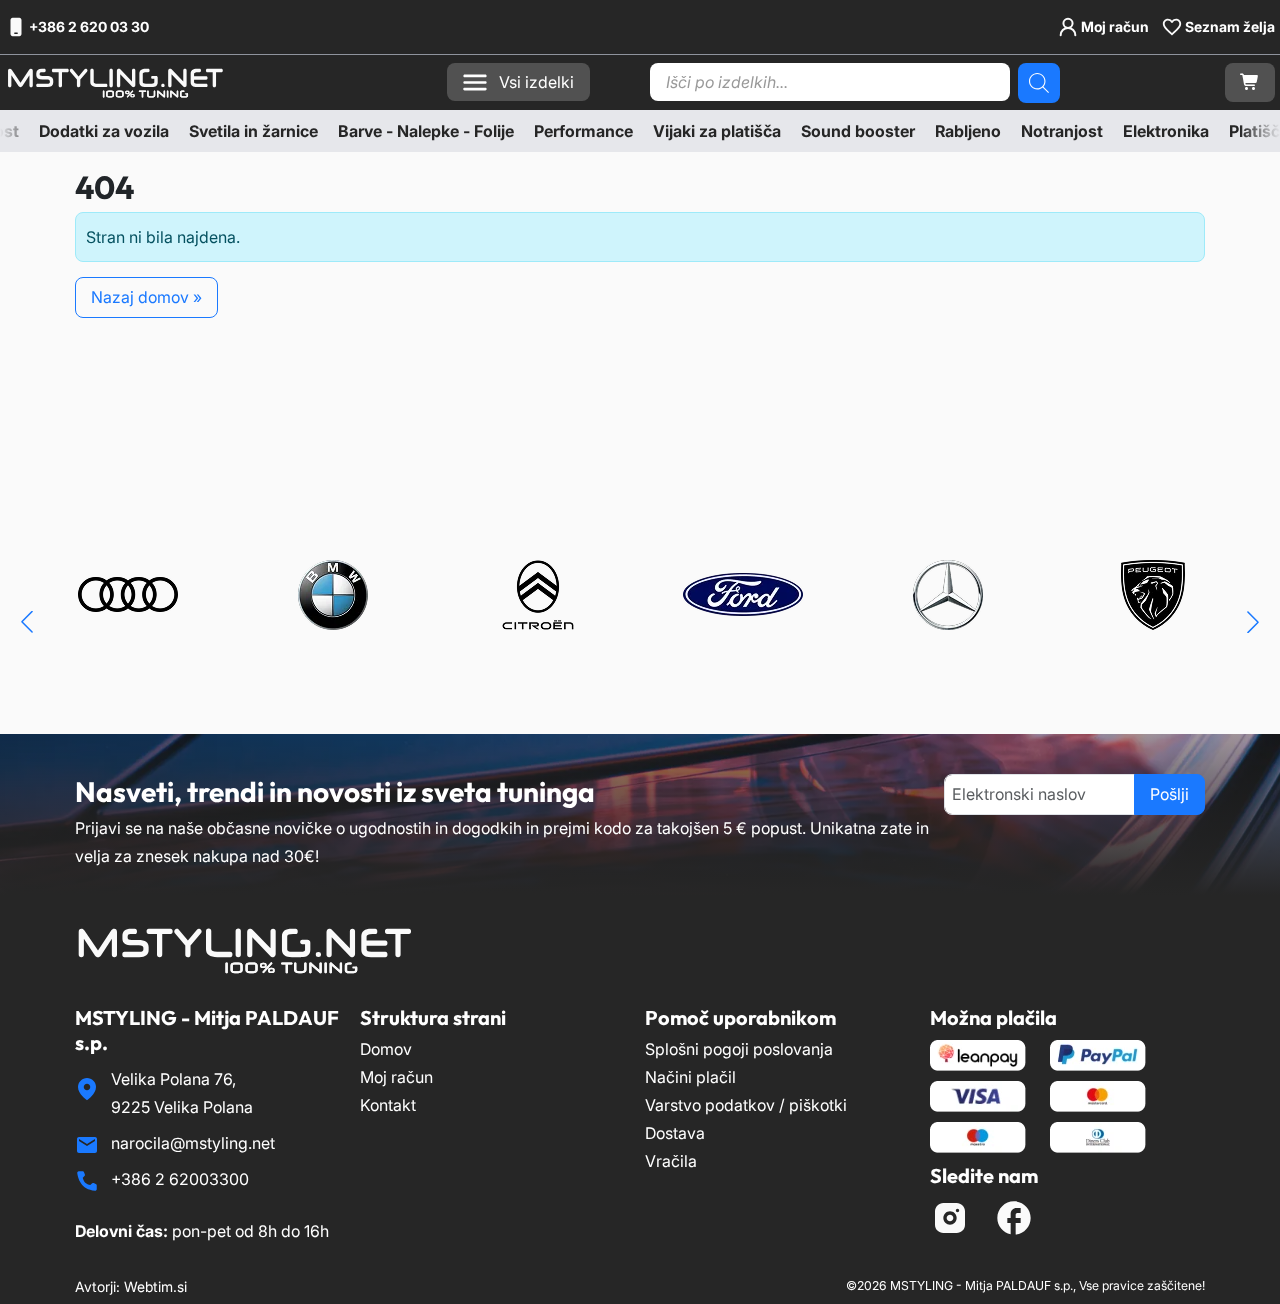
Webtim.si (155, 1286)
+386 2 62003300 (180, 1179)
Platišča (1249, 131)
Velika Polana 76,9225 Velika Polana (182, 1093)
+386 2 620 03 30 (89, 26)
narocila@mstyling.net (193, 1143)
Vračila (671, 1161)
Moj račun (396, 1077)
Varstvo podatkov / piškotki (746, 1105)
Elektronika (1156, 131)
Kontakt (388, 1105)
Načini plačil (690, 1077)
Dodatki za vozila (94, 131)
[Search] (1039, 83)
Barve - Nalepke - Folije (416, 131)
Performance (573, 131)
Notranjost (1052, 131)
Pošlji (1169, 794)
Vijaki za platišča (707, 131)
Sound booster (848, 131)
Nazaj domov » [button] (146, 297)
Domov (386, 1049)
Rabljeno (958, 131)
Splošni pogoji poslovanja (739, 1049)
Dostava (675, 1133)
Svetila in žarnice (243, 131)
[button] (1253, 622)
